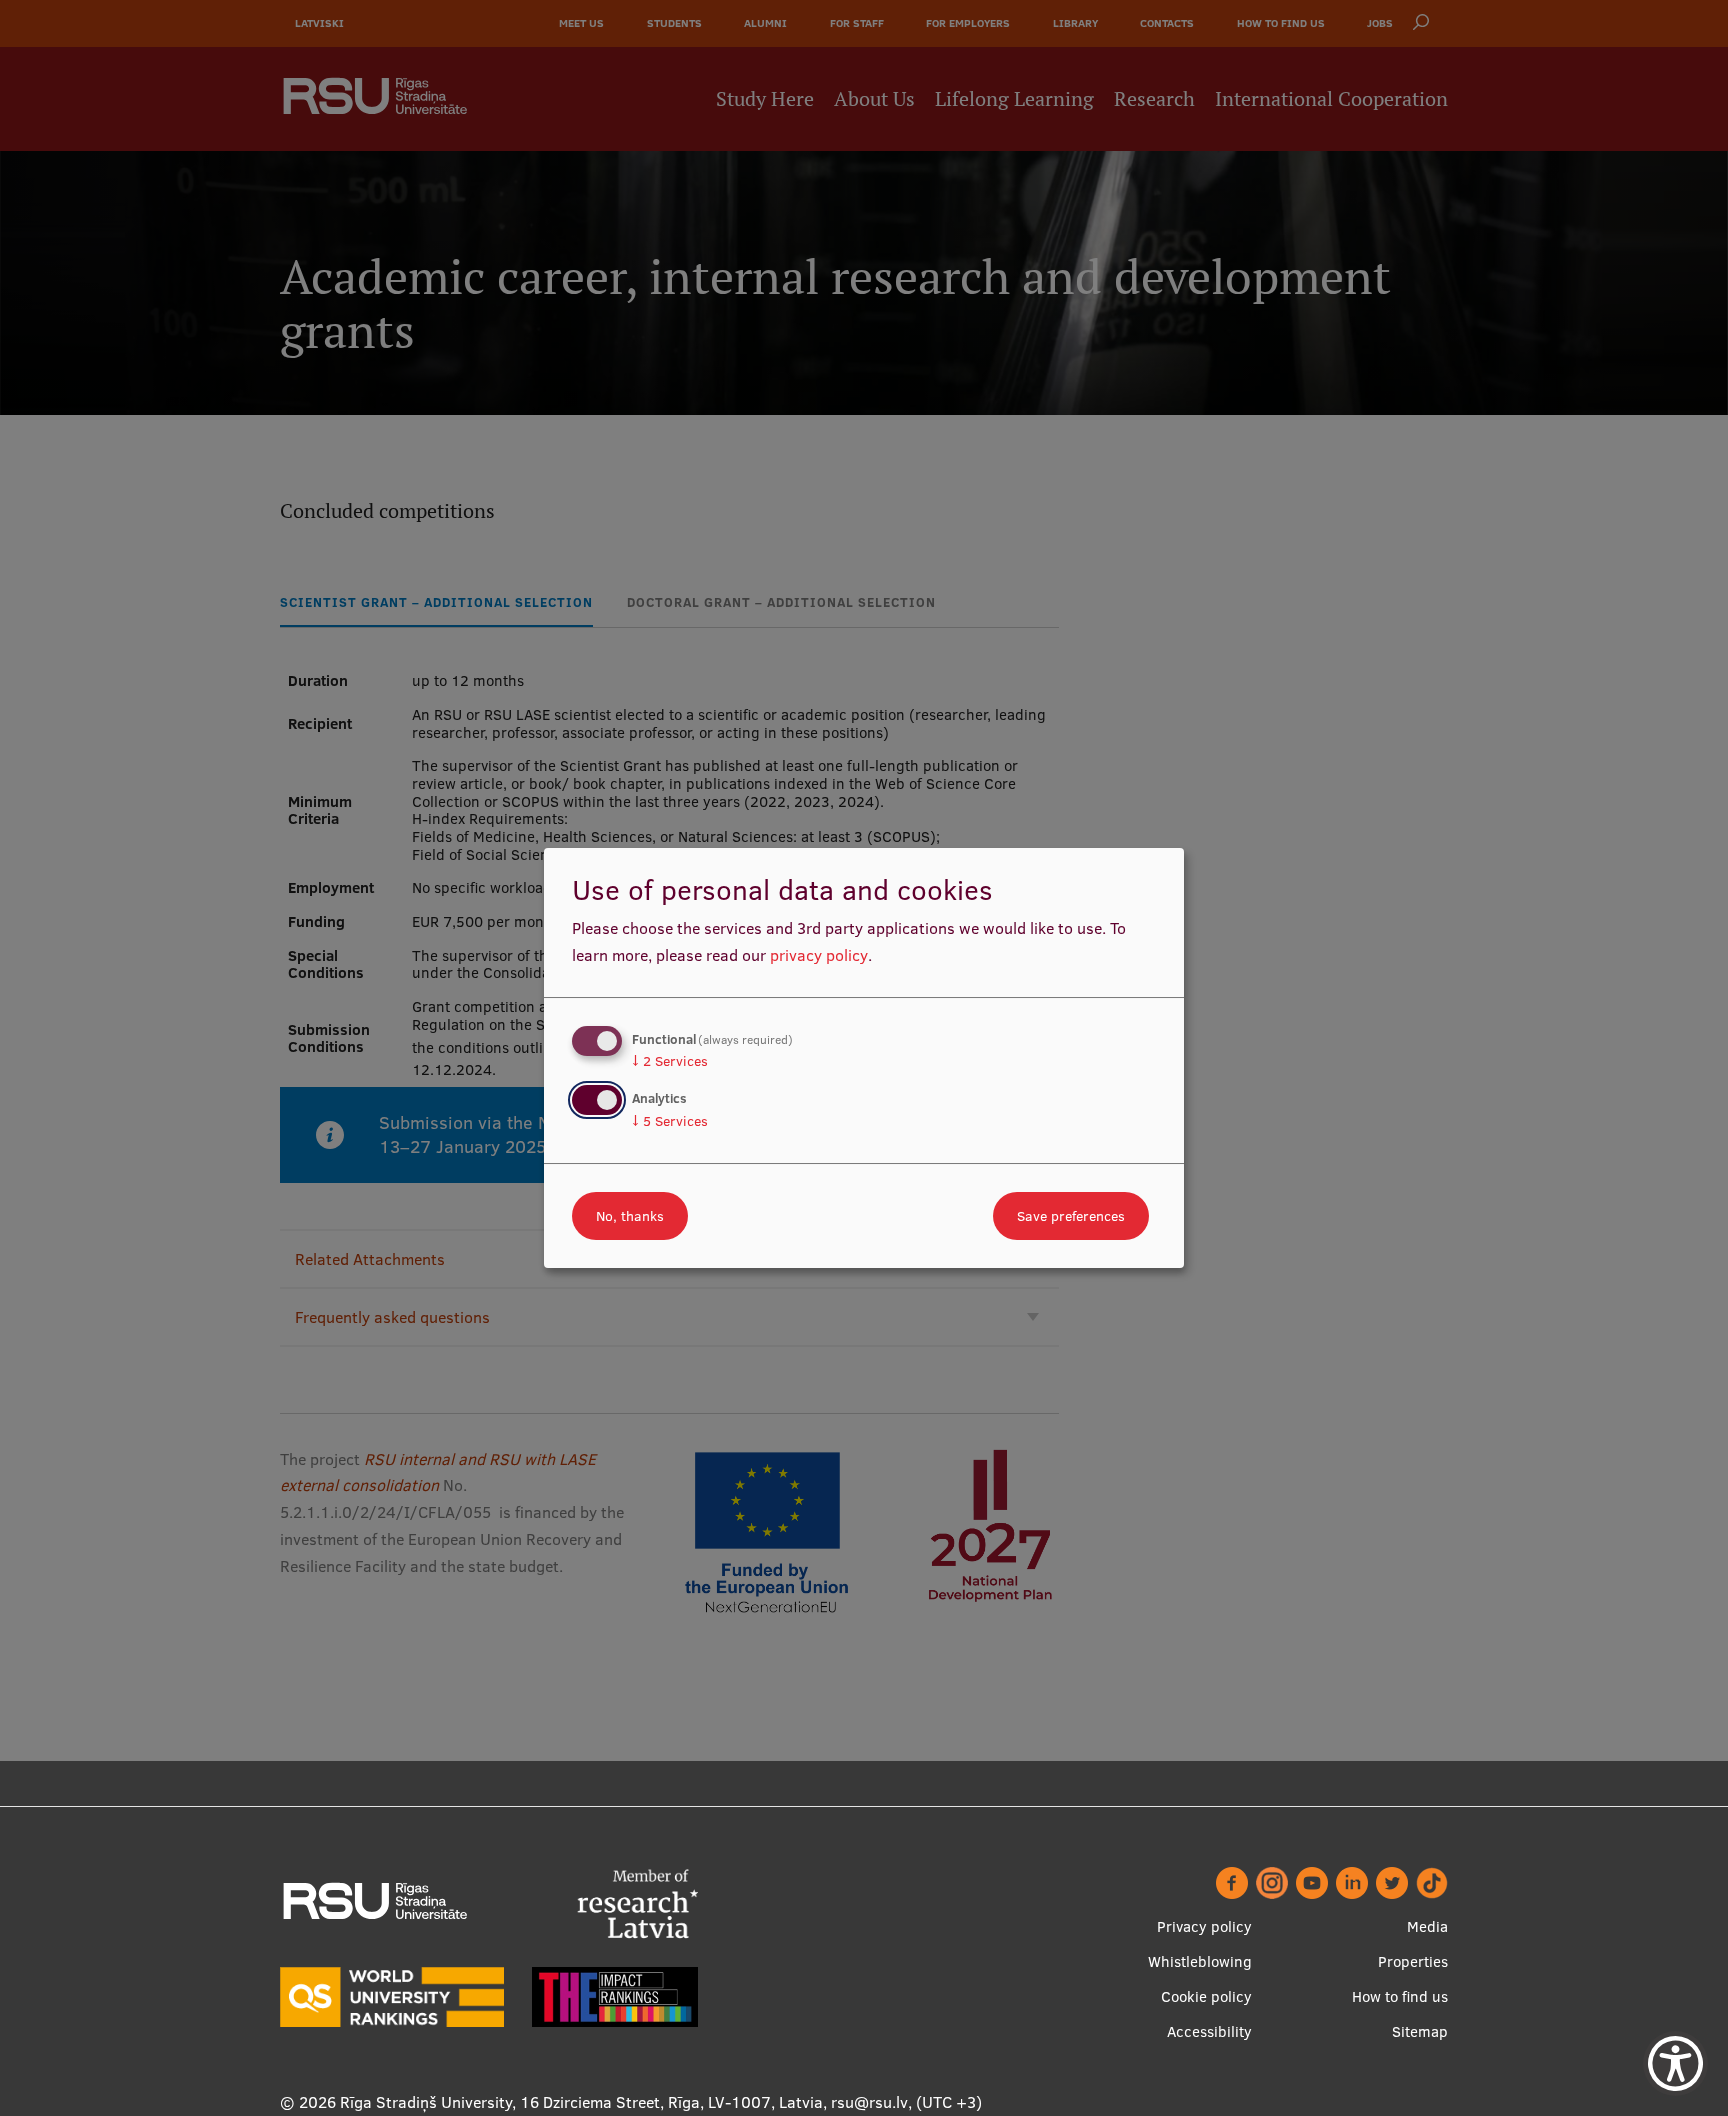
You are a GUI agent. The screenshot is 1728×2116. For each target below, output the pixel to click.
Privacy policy (1204, 1926)
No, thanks (630, 1216)
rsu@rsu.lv (869, 2102)
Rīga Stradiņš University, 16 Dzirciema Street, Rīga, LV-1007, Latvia (581, 2102)
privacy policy (819, 955)
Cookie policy (1206, 1996)
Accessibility (1209, 2031)
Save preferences (1071, 1216)
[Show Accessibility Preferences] (1675, 2063)
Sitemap (1420, 2031)
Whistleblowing (1200, 1961)
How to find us (1400, 1996)
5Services (670, 1121)
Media (1427, 1926)
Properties (1413, 1961)
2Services (670, 1061)
